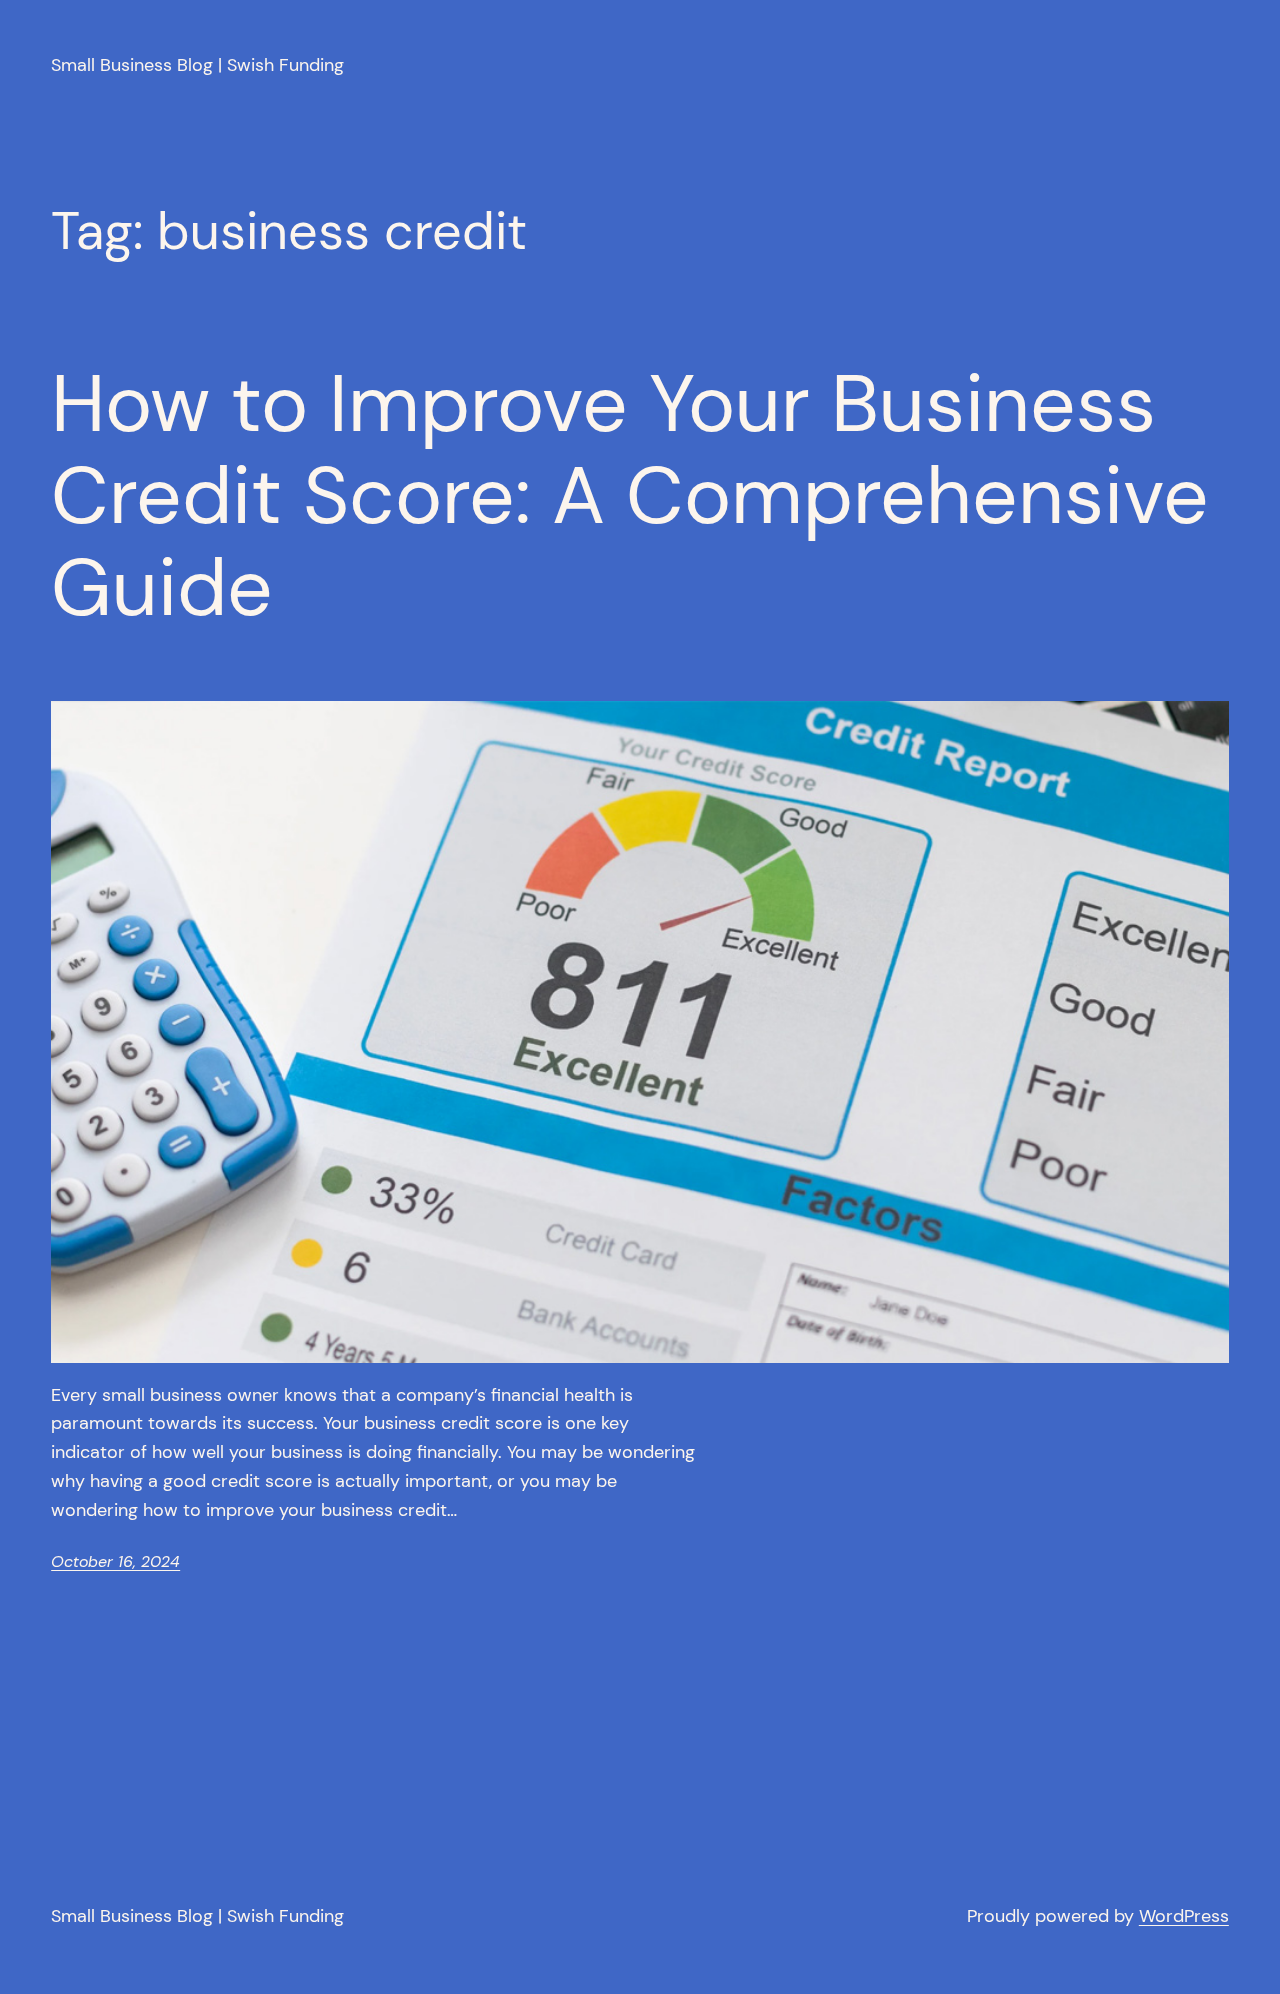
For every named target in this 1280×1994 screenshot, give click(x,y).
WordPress (1184, 1916)
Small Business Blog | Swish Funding (197, 65)
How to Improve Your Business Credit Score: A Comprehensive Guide (630, 496)
